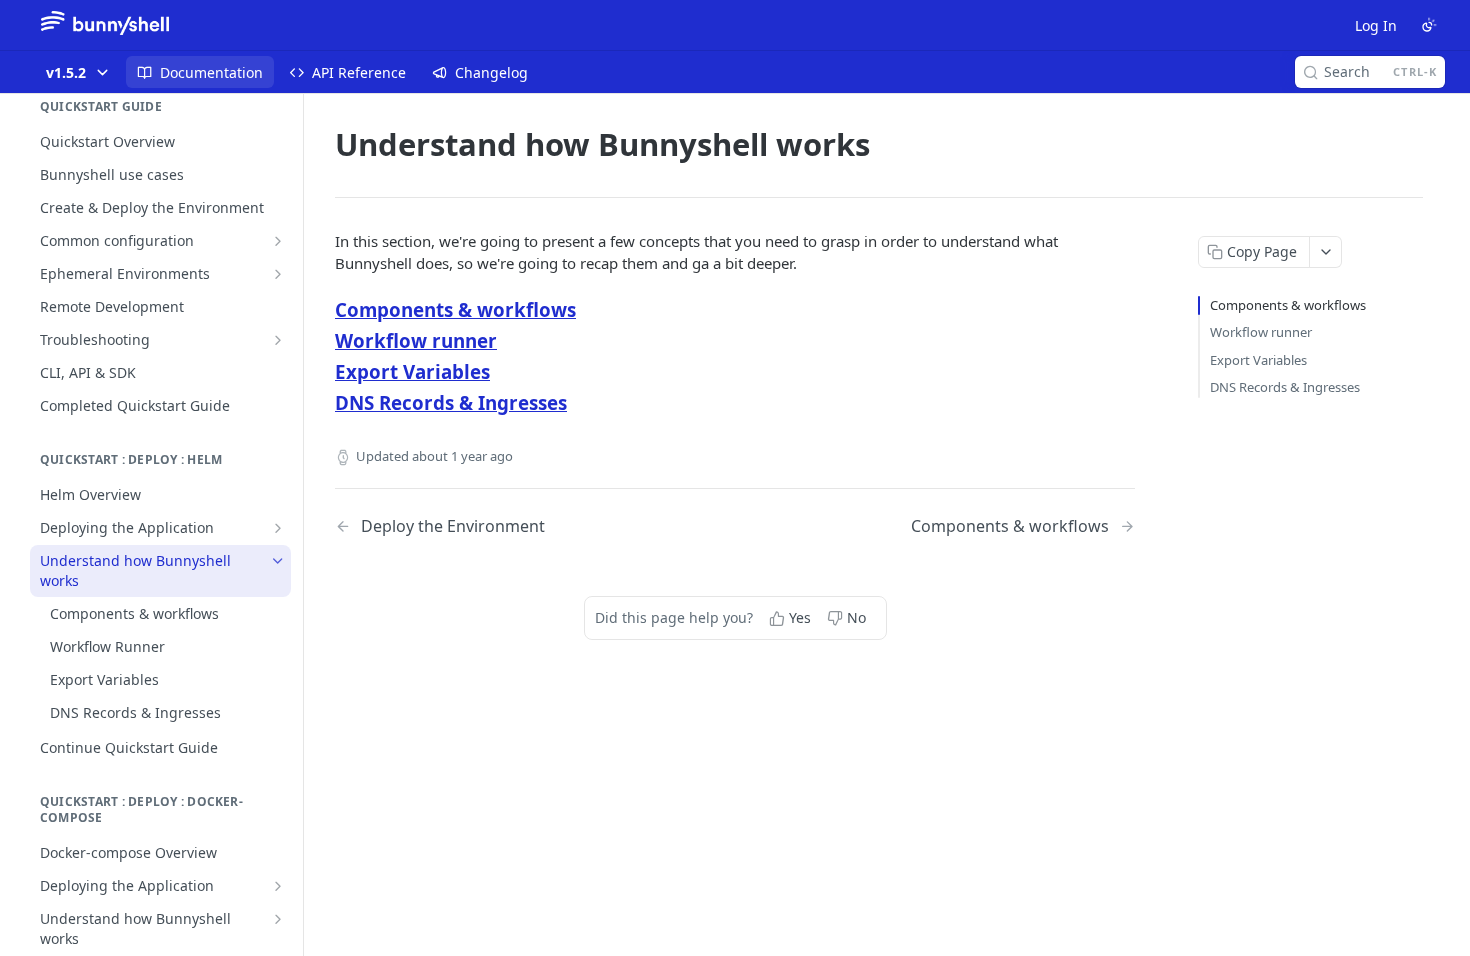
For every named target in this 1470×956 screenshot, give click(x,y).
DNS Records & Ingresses (451, 402)
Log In (1376, 25)
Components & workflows (455, 309)
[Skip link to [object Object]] (321, 309)
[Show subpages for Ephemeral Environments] (278, 274)
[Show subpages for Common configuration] (278, 241)
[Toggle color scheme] (1429, 25)
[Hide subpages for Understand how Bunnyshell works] (278, 561)
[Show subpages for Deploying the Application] (278, 528)
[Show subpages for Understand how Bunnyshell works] (278, 919)
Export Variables (412, 371)
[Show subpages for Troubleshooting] (278, 340)
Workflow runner (416, 340)
